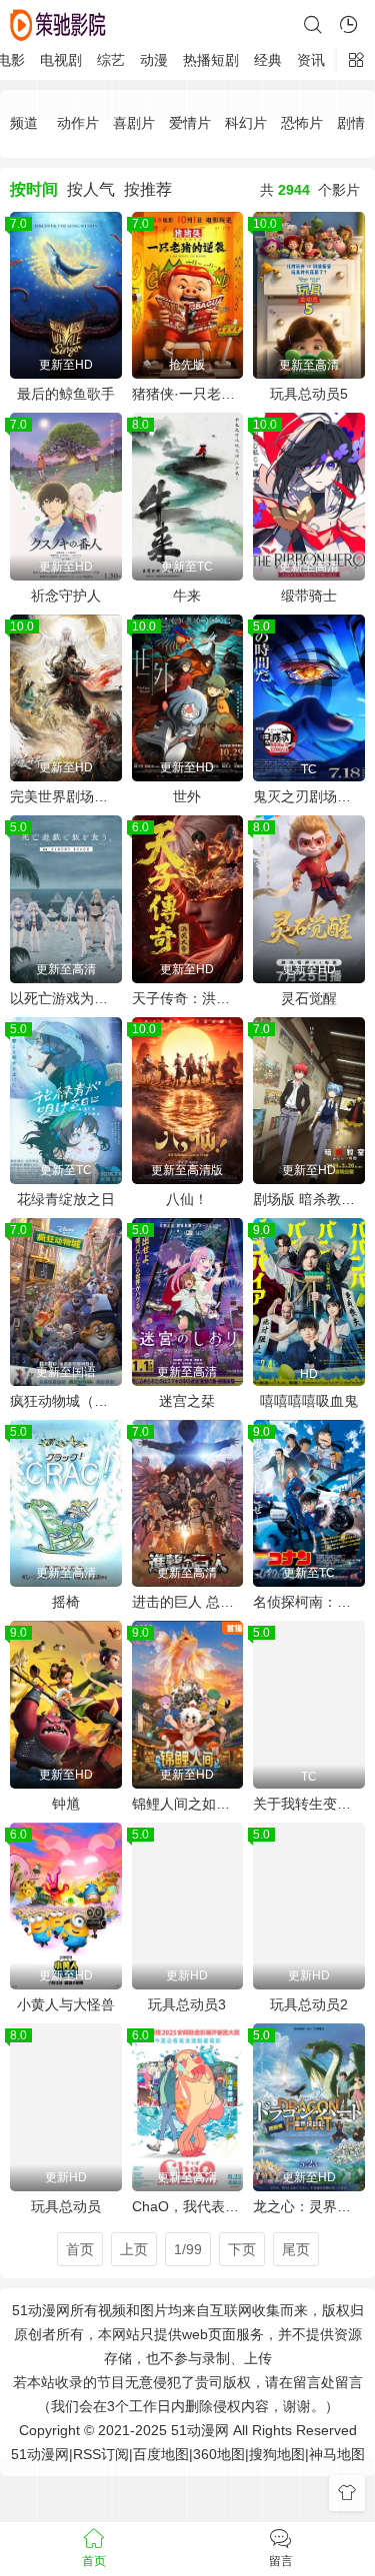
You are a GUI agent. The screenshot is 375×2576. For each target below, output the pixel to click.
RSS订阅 (101, 2454)
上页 (134, 2249)
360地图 (219, 2454)
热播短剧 (211, 60)
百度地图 (161, 2454)
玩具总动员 (66, 2206)
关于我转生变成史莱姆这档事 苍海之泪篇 (309, 1804)
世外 (187, 796)
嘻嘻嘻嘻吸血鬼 (309, 1401)
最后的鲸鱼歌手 (66, 394)
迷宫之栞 (187, 1401)
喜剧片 (134, 123)
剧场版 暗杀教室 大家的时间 (309, 1199)
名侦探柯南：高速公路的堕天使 (309, 1602)
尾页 (296, 2249)
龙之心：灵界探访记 (309, 2206)
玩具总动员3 (187, 2004)
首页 (80, 2249)
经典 (268, 60)
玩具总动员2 (309, 2004)
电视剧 (61, 60)
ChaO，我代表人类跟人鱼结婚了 (188, 2206)
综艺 (111, 60)
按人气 (91, 189)
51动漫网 (40, 2454)
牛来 (187, 596)
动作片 (78, 123)
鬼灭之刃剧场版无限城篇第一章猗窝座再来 (309, 796)
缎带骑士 (309, 596)
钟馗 (66, 1804)
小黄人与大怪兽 (66, 2004)
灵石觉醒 (309, 998)
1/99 (188, 2249)
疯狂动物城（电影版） (66, 1401)
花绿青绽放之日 (66, 1199)
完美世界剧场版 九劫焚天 (66, 796)
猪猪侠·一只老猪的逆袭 (188, 394)
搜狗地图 (277, 2454)
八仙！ (187, 1199)
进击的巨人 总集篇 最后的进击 (188, 1602)
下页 (242, 2249)
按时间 (34, 189)
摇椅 (66, 1602)
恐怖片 (302, 123)
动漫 (154, 60)
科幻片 (246, 123)
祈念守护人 (66, 596)
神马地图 (337, 2454)
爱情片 (190, 123)
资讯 (311, 60)
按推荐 (148, 189)
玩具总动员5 (309, 394)
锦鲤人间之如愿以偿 (188, 1804)
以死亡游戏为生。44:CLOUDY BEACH (66, 998)
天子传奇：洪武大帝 (188, 998)
